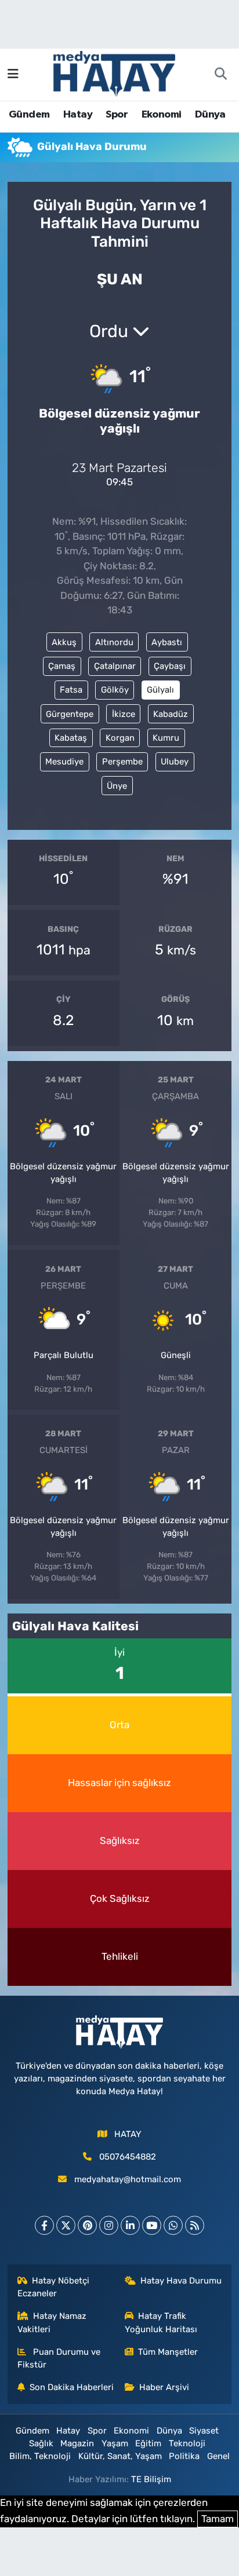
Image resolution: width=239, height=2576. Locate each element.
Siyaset (204, 2431)
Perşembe (122, 762)
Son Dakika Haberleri (72, 2387)
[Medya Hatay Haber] (114, 73)
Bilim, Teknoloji (40, 2456)
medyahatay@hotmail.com (128, 2179)
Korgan (120, 738)
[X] (66, 2225)
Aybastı (167, 642)
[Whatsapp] (173, 2225)
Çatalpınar (115, 666)
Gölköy (115, 690)
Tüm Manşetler (168, 2352)
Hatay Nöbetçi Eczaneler (54, 2287)
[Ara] (220, 75)
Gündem (29, 115)
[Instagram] (109, 2225)
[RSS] (195, 2225)
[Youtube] (152, 2225)
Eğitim (148, 2443)
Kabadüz (171, 714)
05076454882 (128, 2157)
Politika (184, 2456)
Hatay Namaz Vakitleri (52, 2322)
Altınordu (114, 642)
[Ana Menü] (13, 74)
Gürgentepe (70, 714)
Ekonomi (162, 115)
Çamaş (62, 666)
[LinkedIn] (130, 2225)
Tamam (218, 2519)
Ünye (117, 786)
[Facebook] (44, 2225)
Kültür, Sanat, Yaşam (120, 2456)
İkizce (124, 714)
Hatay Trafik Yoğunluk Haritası (161, 2322)
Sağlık (41, 2443)
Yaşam (115, 2443)
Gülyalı (160, 690)
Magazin (77, 2443)
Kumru (166, 738)
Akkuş (64, 642)
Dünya (210, 115)
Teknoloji (187, 2443)
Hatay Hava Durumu (181, 2281)
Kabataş (71, 738)
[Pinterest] (87, 2225)
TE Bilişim (151, 2479)
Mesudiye (64, 762)
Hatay (78, 115)
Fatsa (71, 690)
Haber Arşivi (164, 2387)
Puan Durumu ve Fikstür (59, 2358)
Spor (117, 115)
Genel (218, 2456)
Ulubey (175, 762)
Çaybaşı (170, 666)
